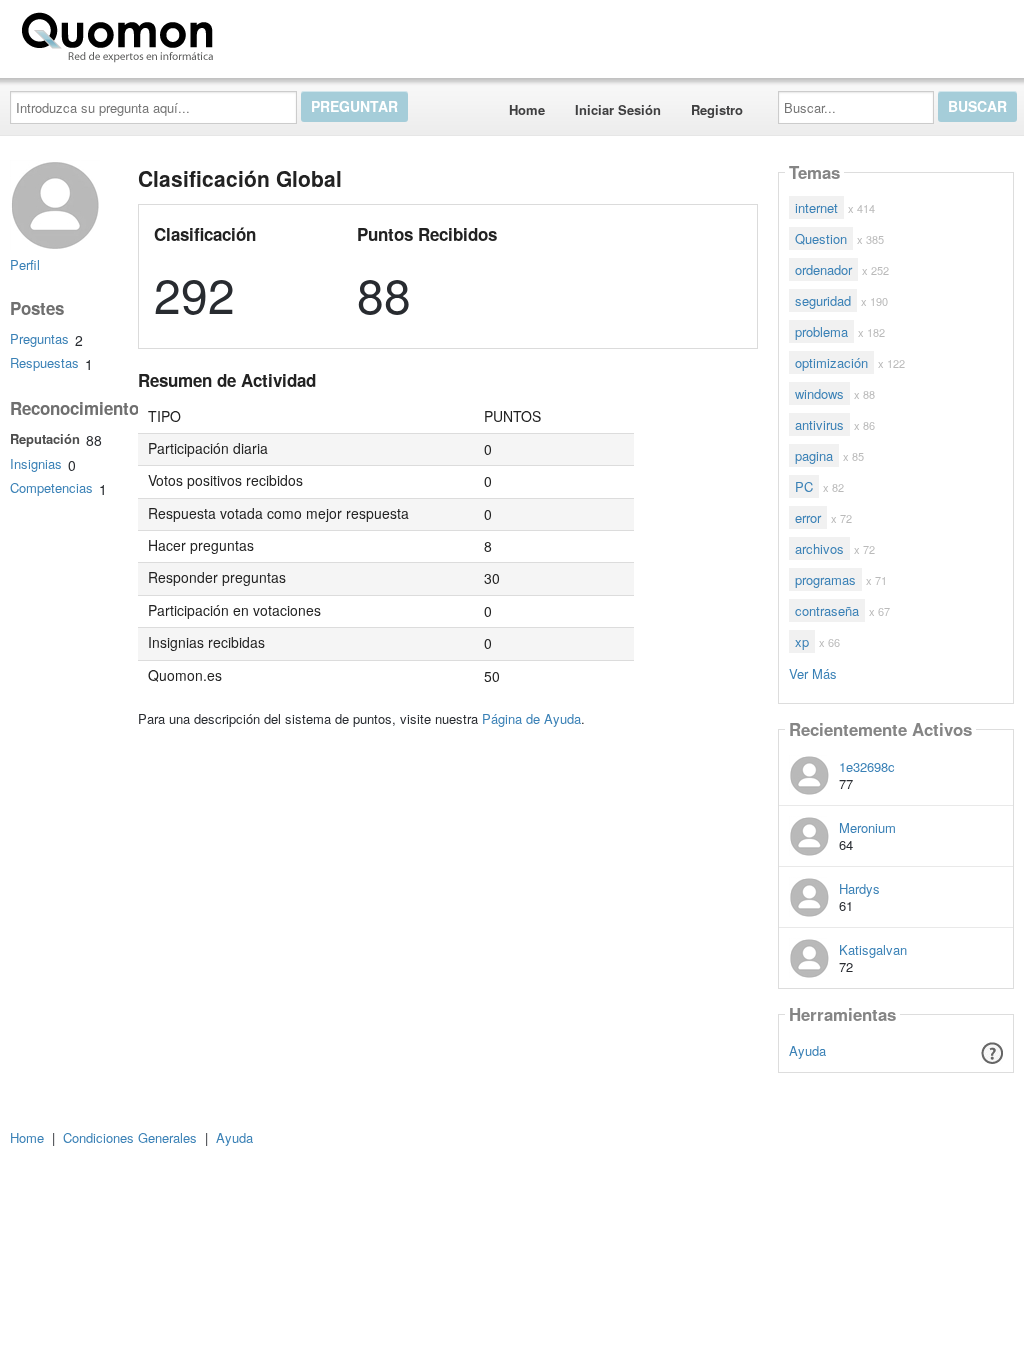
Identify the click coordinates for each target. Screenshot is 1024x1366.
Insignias (36, 463)
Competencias (51, 487)
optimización (831, 362)
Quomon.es (284, 33)
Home (527, 109)
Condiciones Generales (130, 1137)
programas (825, 579)
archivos (819, 548)
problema (821, 331)
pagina (814, 455)
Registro (717, 109)
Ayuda (807, 1050)
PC (804, 486)
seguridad (823, 300)
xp (802, 641)
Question (821, 238)
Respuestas (44, 362)
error (808, 517)
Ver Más (813, 672)
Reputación (45, 438)
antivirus (819, 424)
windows (819, 393)
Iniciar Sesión (618, 109)
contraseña (827, 610)
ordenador (823, 269)
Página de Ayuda (531, 718)
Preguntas (39, 338)
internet (816, 207)
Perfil (25, 264)
